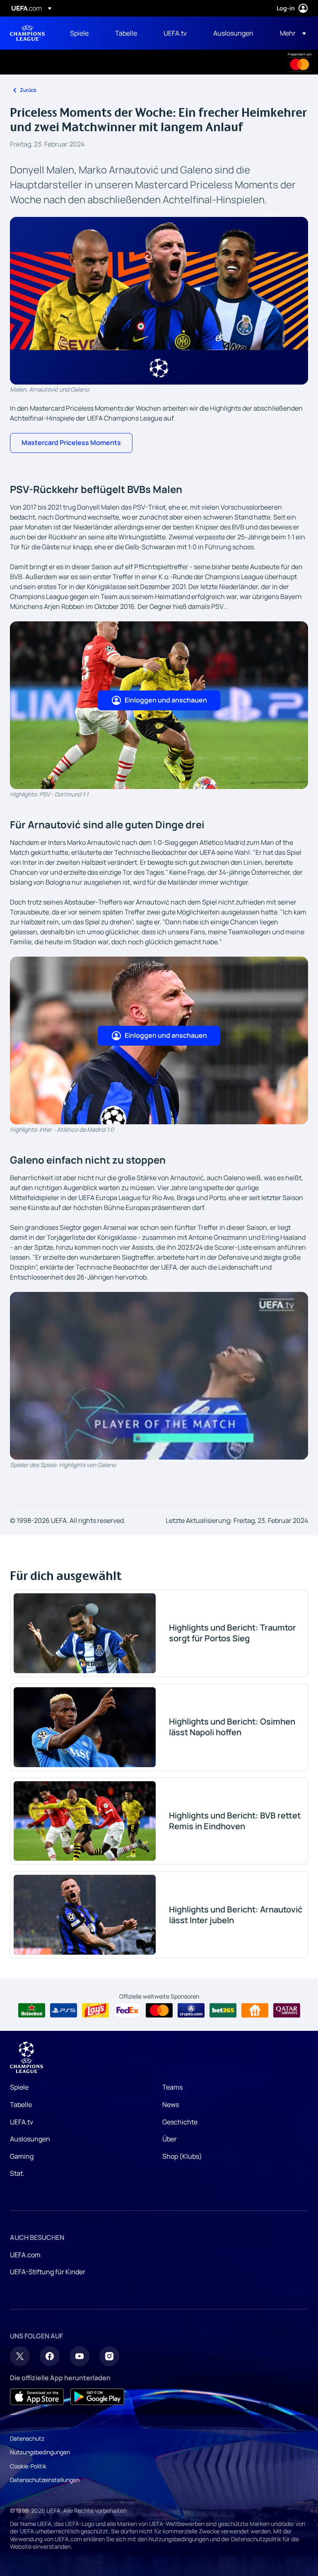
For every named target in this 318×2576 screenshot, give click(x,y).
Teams (172, 2087)
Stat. (17, 2173)
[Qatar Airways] (287, 2011)
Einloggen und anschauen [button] (166, 700)
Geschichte (180, 2122)
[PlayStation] (64, 2011)
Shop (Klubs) (182, 2156)
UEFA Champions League (27, 33)
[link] (79, 33)
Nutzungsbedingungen (40, 2452)
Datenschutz (27, 2438)
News (171, 2105)
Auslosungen (30, 2139)
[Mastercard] (300, 65)
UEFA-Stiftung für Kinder (48, 2272)
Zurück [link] (28, 90)
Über (170, 2139)
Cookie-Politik (28, 2466)
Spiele (19, 2087)
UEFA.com (25, 2255)
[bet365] (223, 2011)
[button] (290, 33)
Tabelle (21, 2105)
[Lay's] (95, 2011)
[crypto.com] (191, 2011)
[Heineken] (32, 2011)
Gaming (22, 2156)
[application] (159, 1376)
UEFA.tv (22, 2122)
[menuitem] (82, 33)
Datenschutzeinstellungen (45, 2480)
